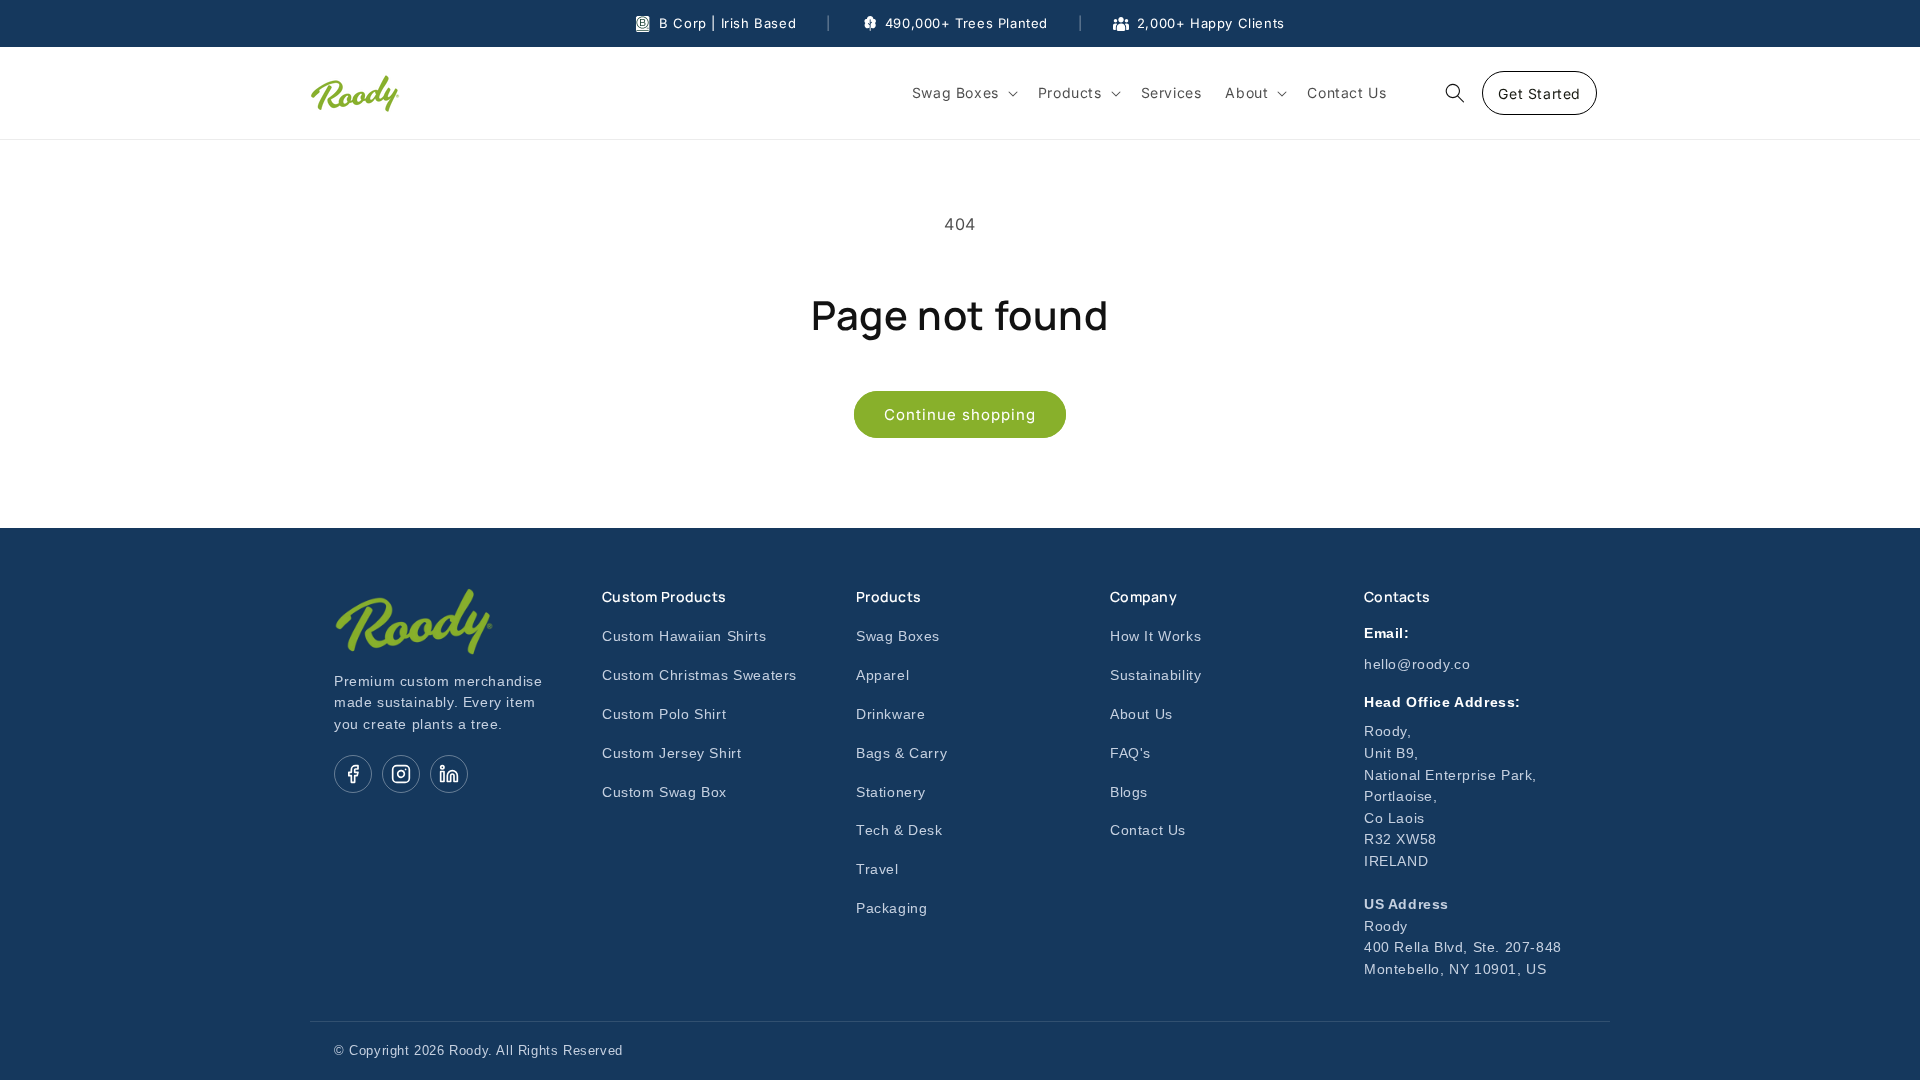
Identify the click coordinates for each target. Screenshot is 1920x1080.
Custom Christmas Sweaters (699, 675)
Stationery (891, 792)
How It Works (1155, 636)
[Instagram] (401, 774)
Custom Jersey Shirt (671, 753)
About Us (1141, 714)
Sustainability (1155, 675)
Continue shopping (960, 414)
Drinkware (890, 714)
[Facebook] (353, 774)
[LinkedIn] (449, 774)
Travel (877, 869)
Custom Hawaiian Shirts (684, 636)
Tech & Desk (899, 830)
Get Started (1539, 93)
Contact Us (1148, 830)
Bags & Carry (901, 753)
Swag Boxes (898, 636)
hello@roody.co (1417, 664)
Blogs (1129, 792)
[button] (963, 93)
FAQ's (1130, 753)
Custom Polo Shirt (664, 714)
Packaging (891, 908)
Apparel (882, 675)
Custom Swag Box (664, 792)
